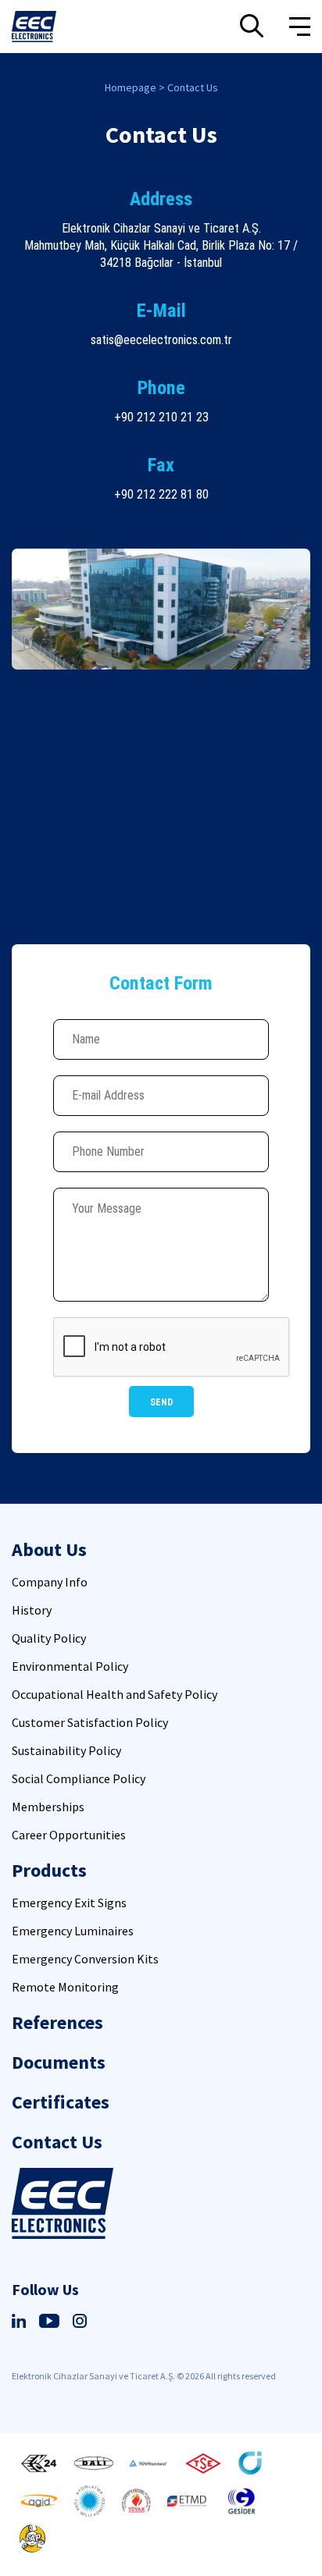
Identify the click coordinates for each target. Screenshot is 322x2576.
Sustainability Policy (66, 1750)
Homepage (131, 87)
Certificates (61, 2102)
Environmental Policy (70, 1666)
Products (49, 1870)
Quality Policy (49, 1638)
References (57, 2022)
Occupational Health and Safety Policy (114, 1694)
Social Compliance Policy (79, 1778)
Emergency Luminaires (73, 1931)
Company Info (50, 1582)
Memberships (48, 1807)
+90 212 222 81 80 (161, 494)
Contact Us (193, 87)
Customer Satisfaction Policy (90, 1722)
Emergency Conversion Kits (85, 1959)
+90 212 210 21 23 (161, 417)
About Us (49, 1549)
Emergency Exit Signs (69, 1903)
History (32, 1610)
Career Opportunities (69, 1835)
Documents (59, 2062)
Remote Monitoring (65, 1987)
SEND (161, 1402)
